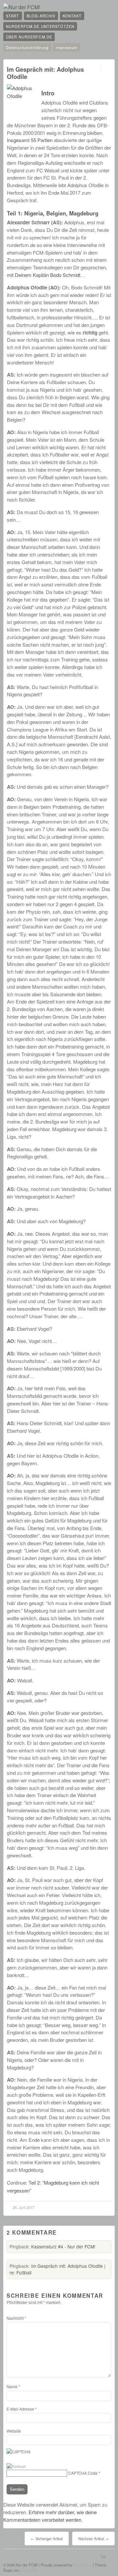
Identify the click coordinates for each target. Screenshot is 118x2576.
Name (13, 2386)
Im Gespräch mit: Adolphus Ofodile (45, 73)
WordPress (83, 2565)
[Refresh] (16, 2466)
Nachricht (16, 2318)
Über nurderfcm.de (29, 37)
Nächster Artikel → (93, 2539)
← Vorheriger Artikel (47, 2539)
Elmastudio (29, 2570)
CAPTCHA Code (83, 2473)
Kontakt (72, 16)
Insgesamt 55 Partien (30, 140)
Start (13, 16)
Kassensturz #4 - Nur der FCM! (63, 2246)
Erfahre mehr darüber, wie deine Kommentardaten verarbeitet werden (50, 2516)
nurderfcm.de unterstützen (40, 26)
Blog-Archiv (41, 16)
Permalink (95, 67)
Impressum (66, 47)
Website (14, 2431)
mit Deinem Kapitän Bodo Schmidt (44, 275)
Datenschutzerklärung (27, 47)
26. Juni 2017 (24, 2207)
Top (103, 2556)
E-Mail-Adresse (22, 2409)
